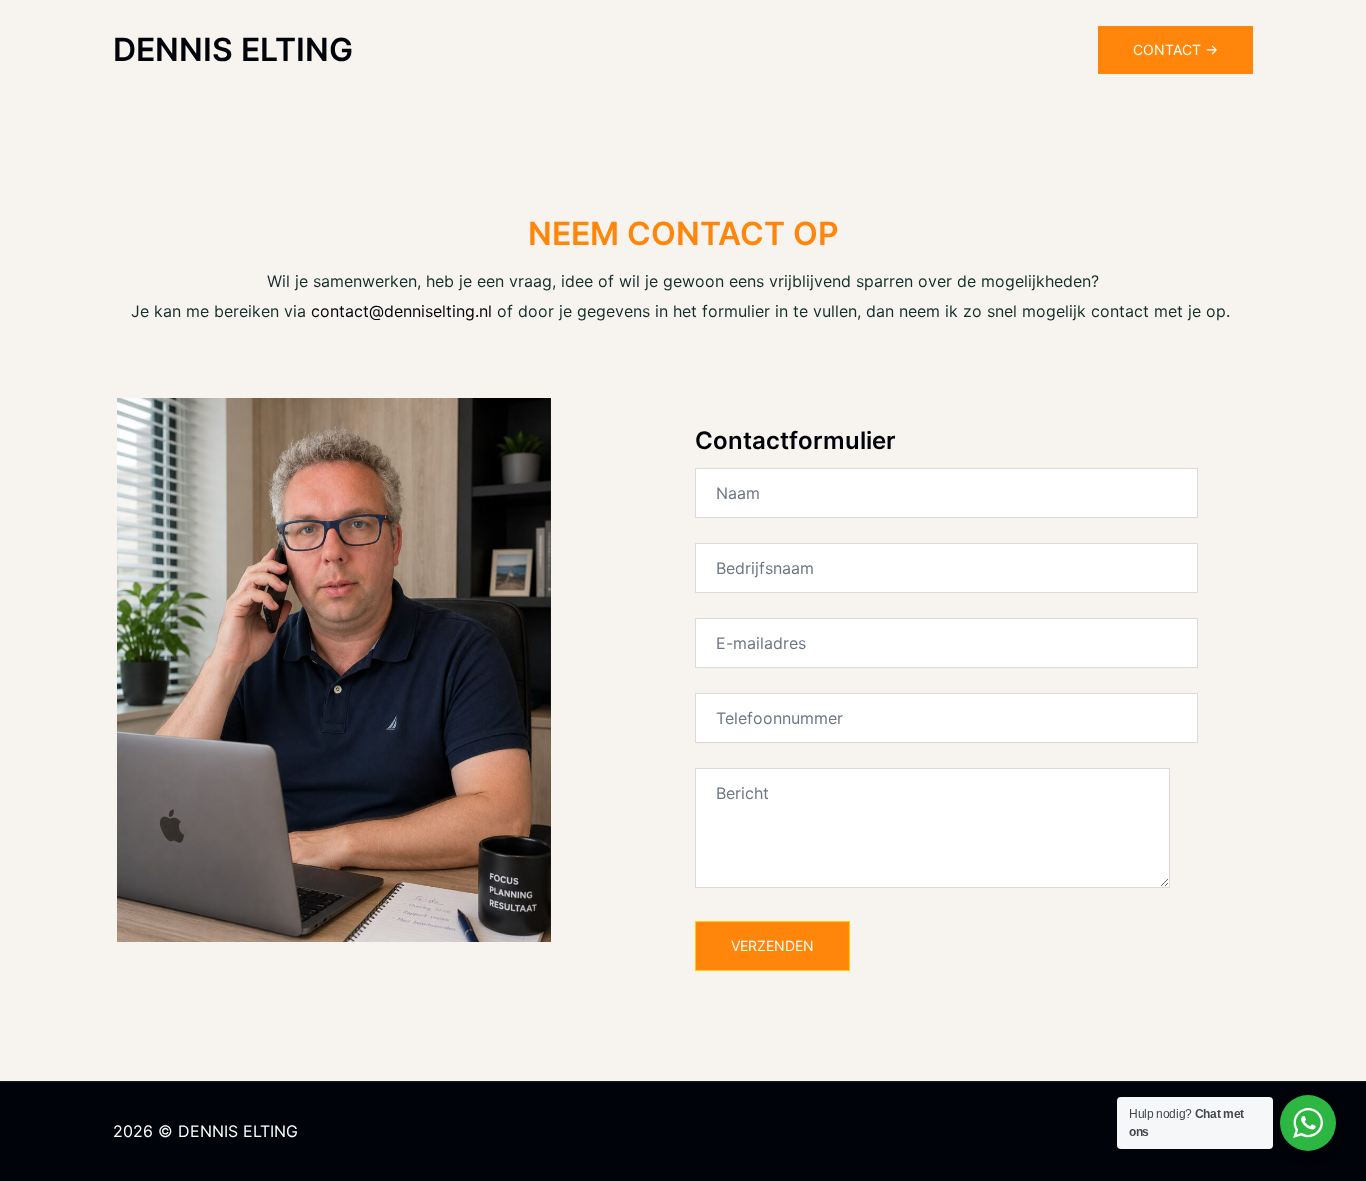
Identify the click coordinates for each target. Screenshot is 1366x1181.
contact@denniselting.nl (401, 311)
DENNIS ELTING (233, 49)
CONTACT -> (1175, 49)
